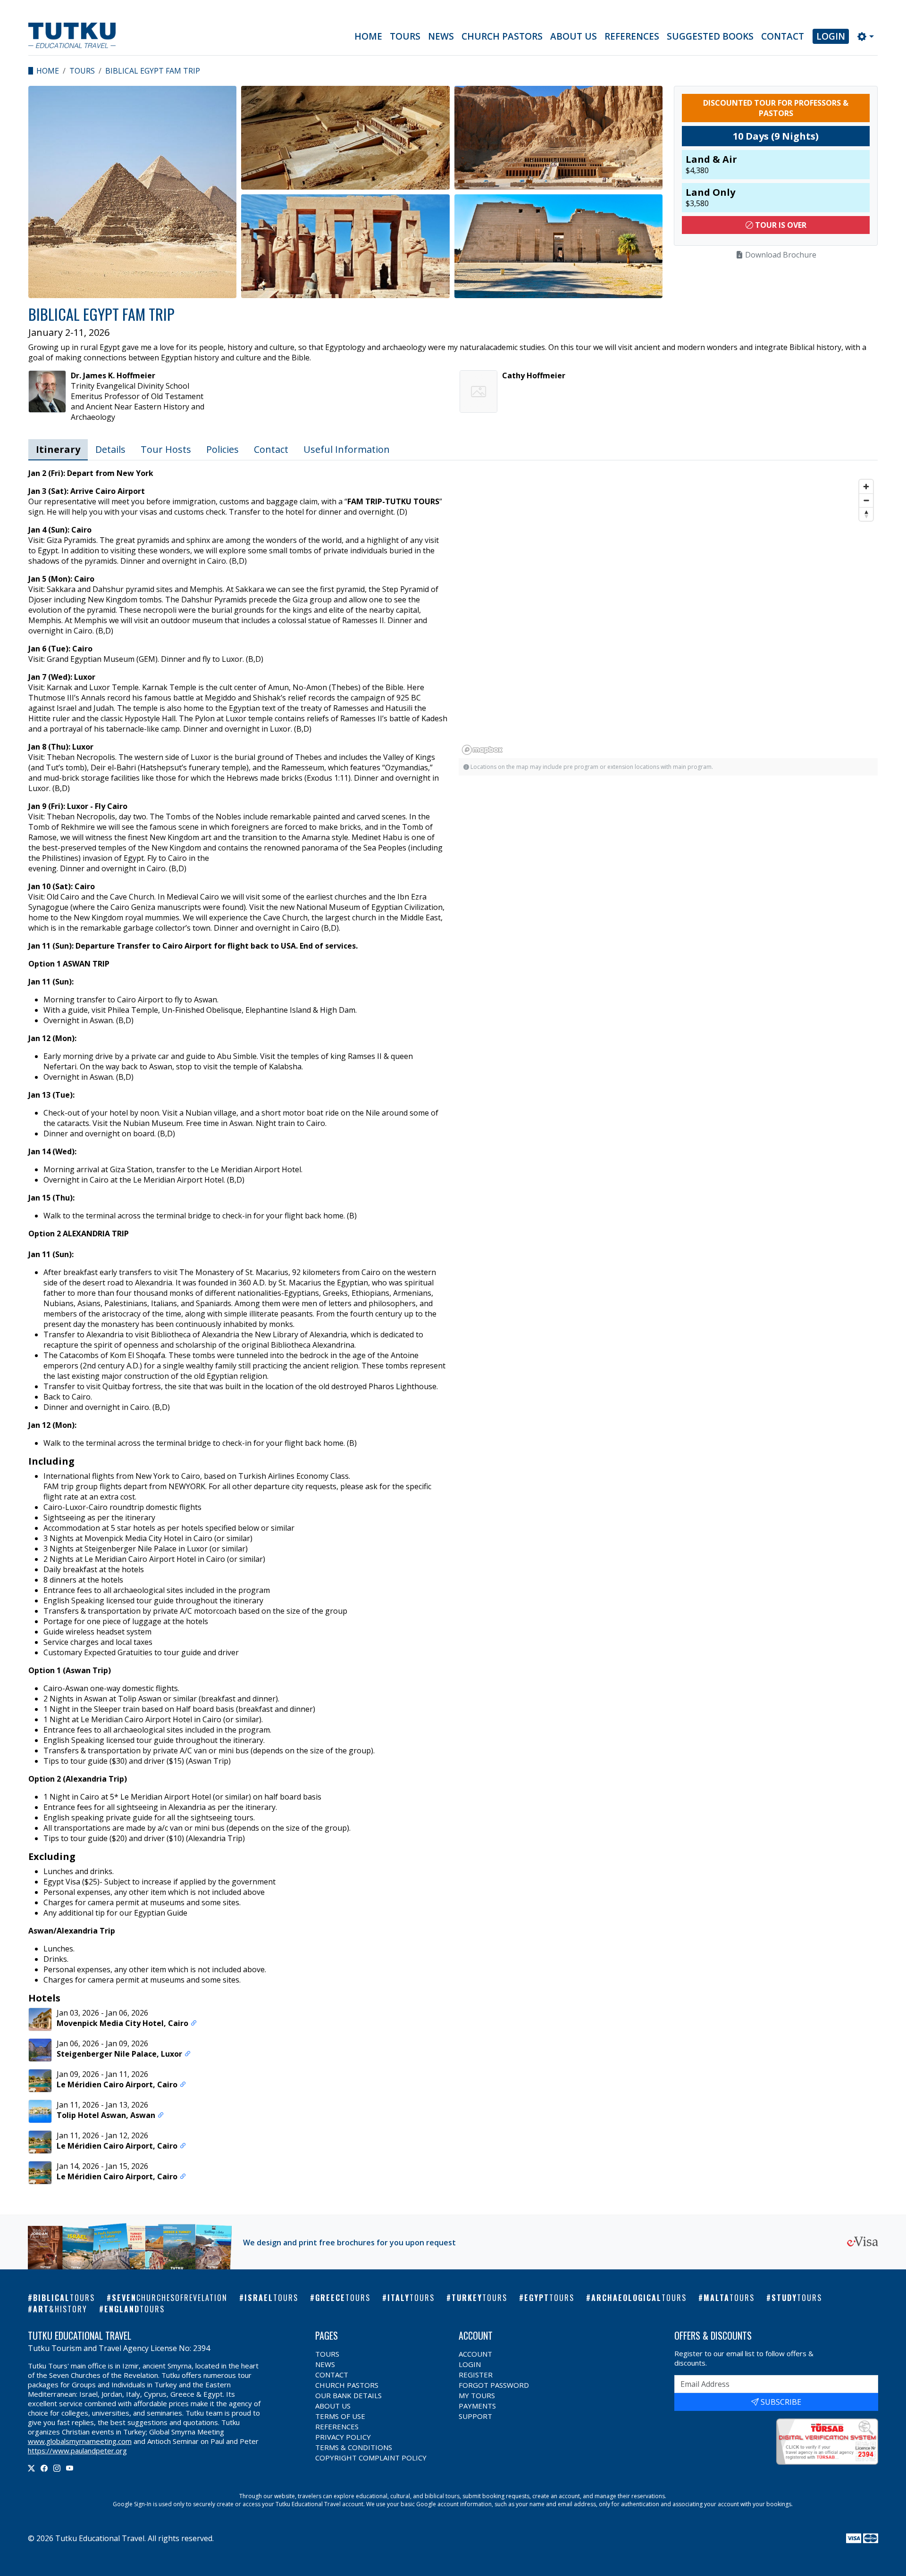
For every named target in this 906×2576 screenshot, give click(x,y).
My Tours (477, 2395)
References (632, 36)
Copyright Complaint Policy (371, 2458)
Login (831, 36)
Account (475, 2354)
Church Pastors (502, 36)
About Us (574, 36)
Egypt (549, 2298)
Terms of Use (340, 2416)
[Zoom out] (866, 500)
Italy (411, 2298)
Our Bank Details (348, 2395)
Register (476, 2375)
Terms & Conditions (354, 2447)
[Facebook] (44, 2468)
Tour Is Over (780, 225)
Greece (343, 2298)
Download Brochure (780, 255)
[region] (345, 192)
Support (475, 2416)
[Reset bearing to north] (866, 514)
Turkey (479, 2298)
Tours (405, 36)
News (441, 36)
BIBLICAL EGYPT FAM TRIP (153, 71)
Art (60, 2309)
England (134, 2309)
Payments (477, 2406)
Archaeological (639, 2298)
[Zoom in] (866, 487)
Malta (729, 2298)
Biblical (64, 2298)
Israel (271, 2298)
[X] (31, 2468)
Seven (170, 2298)
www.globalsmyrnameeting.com (80, 2441)
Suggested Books (710, 36)
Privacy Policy (343, 2437)
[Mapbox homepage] (482, 750)
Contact (783, 36)
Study (797, 2298)
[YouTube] (70, 2468)
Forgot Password (494, 2385)
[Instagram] (57, 2468)
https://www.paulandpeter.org (77, 2451)
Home (368, 36)
